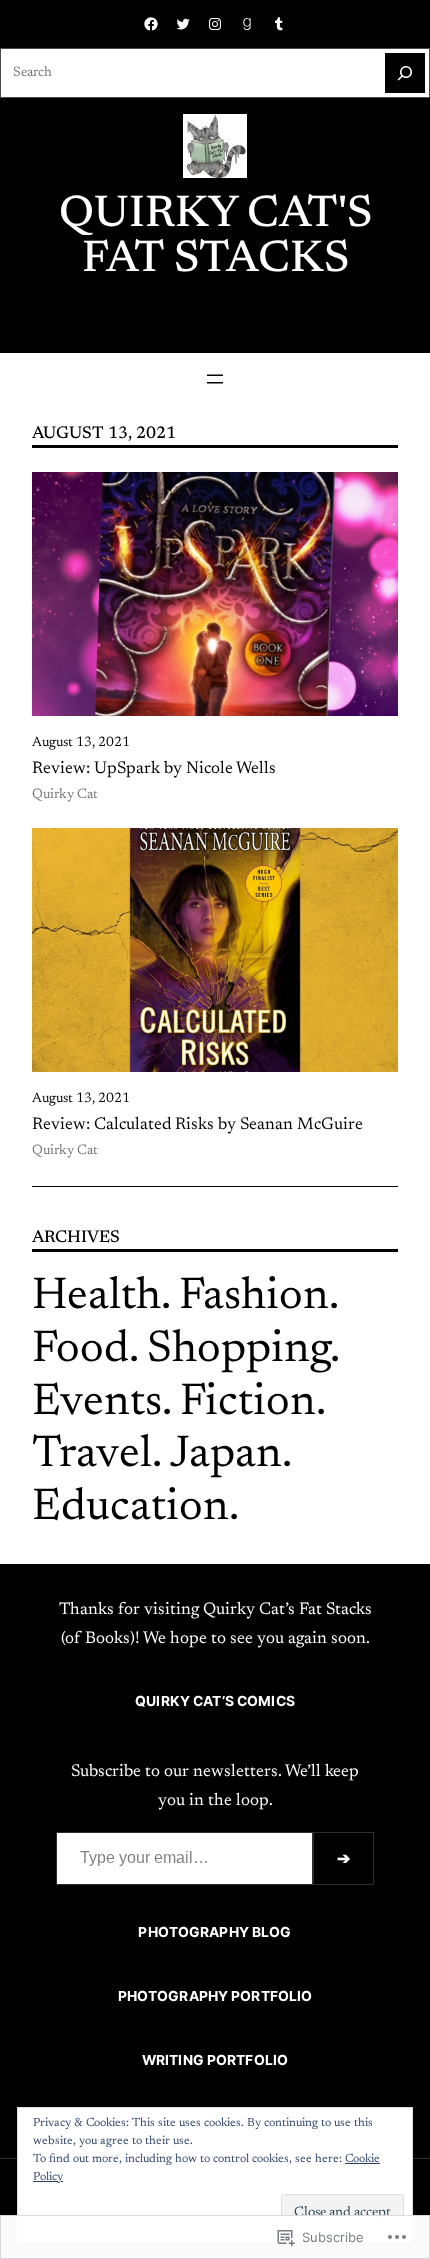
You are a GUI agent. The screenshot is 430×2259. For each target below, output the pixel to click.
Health (96, 1297)
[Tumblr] (279, 24)
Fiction (248, 1403)
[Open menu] (215, 379)
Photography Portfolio (215, 1996)
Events (97, 1403)
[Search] (405, 73)
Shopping (238, 1350)
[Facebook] (151, 24)
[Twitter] (183, 24)
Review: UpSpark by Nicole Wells (154, 769)
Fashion (254, 1297)
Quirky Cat (65, 795)
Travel (92, 1455)
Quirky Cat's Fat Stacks (215, 238)
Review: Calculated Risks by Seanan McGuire (197, 1125)
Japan (226, 1455)
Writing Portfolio (215, 2060)
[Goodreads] (247, 24)
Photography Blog (214, 1932)
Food (80, 1350)
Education (130, 1508)
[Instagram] (215, 24)
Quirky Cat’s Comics (215, 1701)
